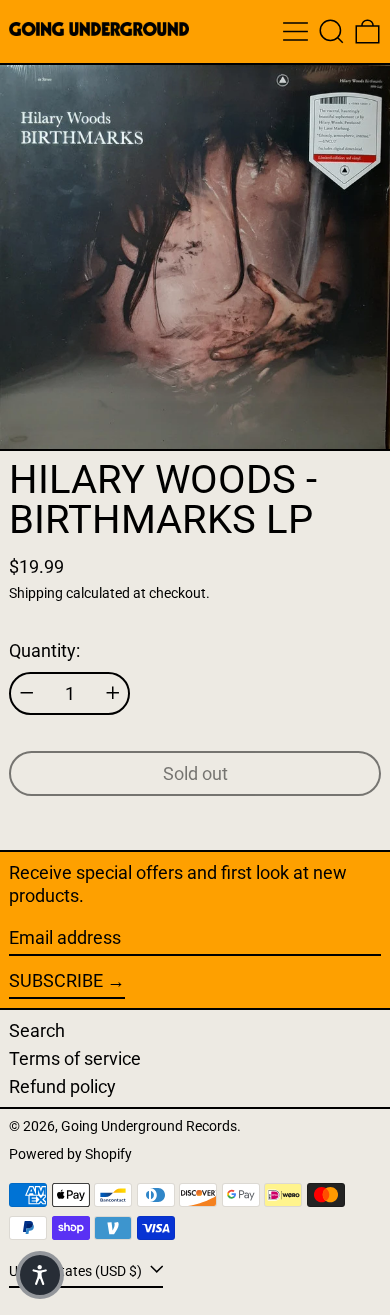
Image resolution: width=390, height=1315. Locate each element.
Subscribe (56, 980)
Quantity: (44, 650)
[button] (331, 31)
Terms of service (75, 1058)
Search (37, 1030)
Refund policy (62, 1086)
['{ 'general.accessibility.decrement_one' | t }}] (27, 693)
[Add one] (113, 693)
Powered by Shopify (70, 1154)
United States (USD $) (77, 1271)
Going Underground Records (149, 1126)
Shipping (36, 593)
